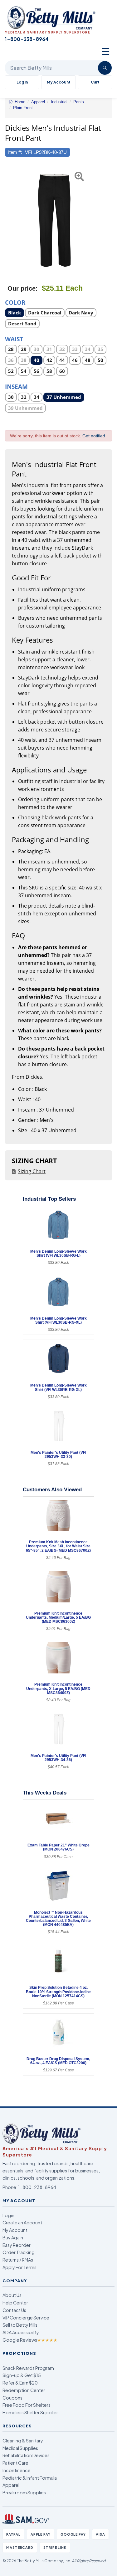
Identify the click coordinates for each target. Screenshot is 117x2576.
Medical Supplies (20, 2448)
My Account (59, 82)
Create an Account (22, 2222)
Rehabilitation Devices (26, 2455)
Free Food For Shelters (27, 2405)
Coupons (12, 2398)
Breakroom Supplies (24, 2492)
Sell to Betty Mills (20, 2325)
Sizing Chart (32, 1171)
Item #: (15, 152)
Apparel (11, 2485)
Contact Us (14, 2310)
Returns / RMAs (18, 2260)
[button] (9, 219)
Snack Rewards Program (28, 2368)
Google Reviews (30, 2340)
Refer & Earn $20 (20, 2383)
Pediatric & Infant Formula (30, 2478)
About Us (12, 2295)
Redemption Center (24, 2390)
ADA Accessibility (21, 2332)
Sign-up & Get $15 (22, 2375)
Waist (14, 339)
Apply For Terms (19, 2267)
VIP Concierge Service (26, 2318)
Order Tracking (19, 2252)
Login (8, 2215)
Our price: (23, 288)
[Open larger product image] (55, 219)
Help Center (15, 2303)
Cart (95, 82)
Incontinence (17, 2470)
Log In (22, 82)
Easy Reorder (17, 2245)
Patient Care (15, 2463)
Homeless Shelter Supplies (31, 2412)
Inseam (16, 386)
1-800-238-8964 (37, 2187)
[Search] (105, 68)
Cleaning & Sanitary (23, 2441)
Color (15, 302)
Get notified (94, 436)
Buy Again (13, 2237)
